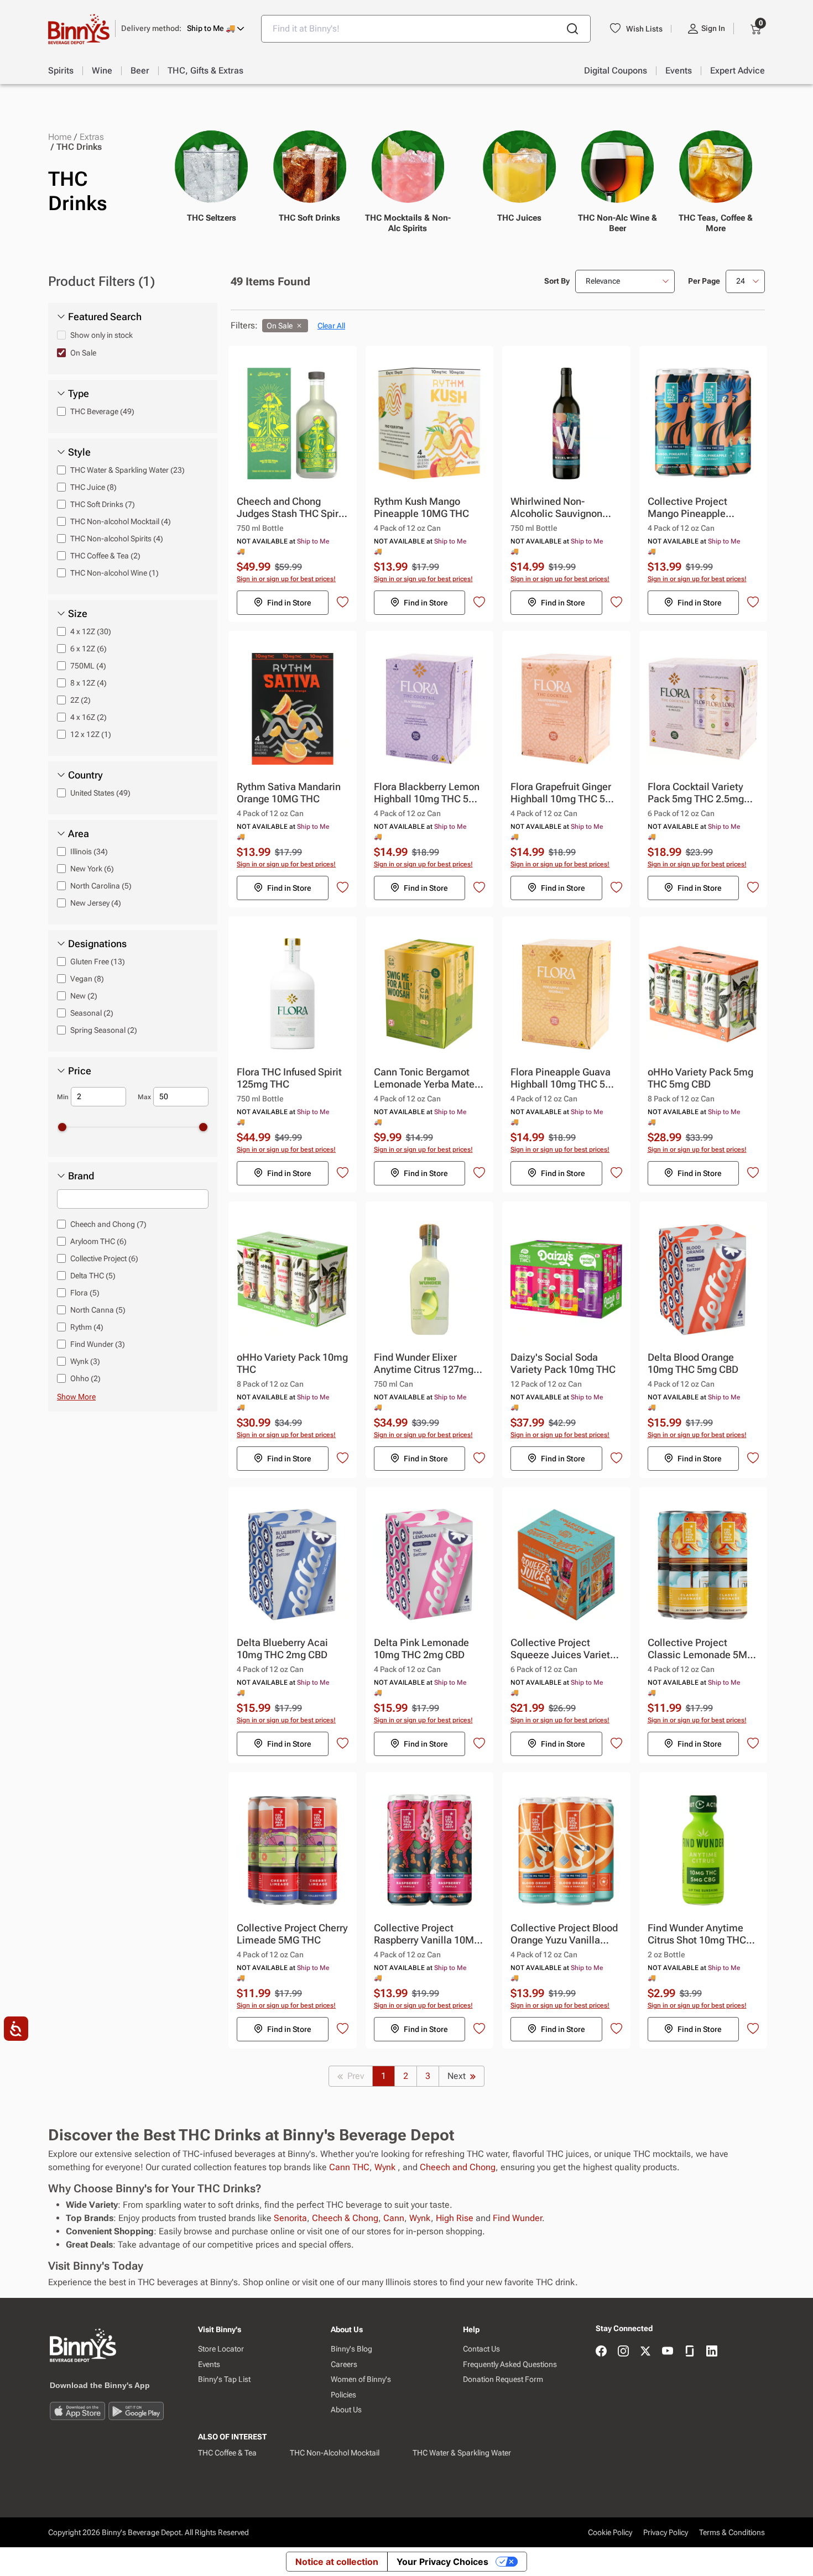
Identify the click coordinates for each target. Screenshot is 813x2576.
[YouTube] (668, 2352)
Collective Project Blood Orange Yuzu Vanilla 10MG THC (564, 1934)
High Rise (455, 2218)
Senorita (290, 2218)
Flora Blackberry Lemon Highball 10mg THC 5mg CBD (428, 793)
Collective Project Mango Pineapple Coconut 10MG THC (692, 508)
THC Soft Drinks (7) (103, 504)
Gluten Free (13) (98, 962)
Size (78, 614)
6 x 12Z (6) (88, 649)
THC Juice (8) (93, 487)
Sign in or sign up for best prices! (286, 579)
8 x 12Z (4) (88, 683)
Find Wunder (517, 2218)
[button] (183, 28)
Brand (81, 1176)
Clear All (331, 326)
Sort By (557, 281)
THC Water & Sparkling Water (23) (127, 470)
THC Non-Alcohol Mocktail (335, 2453)
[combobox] (426, 29)
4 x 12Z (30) (91, 631)
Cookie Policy (610, 2532)
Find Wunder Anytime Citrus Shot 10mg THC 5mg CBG (697, 1934)
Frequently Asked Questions (510, 2364)
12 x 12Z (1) (91, 734)
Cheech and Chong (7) (108, 1224)
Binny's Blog (351, 2349)
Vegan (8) (87, 979)
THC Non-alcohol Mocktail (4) (121, 521)
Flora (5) (85, 1293)
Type (79, 394)
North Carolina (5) (101, 886)
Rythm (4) (87, 1327)
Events (209, 2364)
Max (144, 1097)
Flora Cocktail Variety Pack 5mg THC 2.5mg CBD (696, 793)
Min (63, 1097)
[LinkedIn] (712, 2352)
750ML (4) (88, 666)
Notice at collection (337, 2562)
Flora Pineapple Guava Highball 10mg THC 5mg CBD (565, 1078)
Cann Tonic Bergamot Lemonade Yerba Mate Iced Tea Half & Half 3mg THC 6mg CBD (429, 1078)
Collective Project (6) (104, 1258)
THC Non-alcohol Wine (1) (114, 573)
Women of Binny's (361, 2379)
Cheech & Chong (345, 2218)
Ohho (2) (85, 1378)
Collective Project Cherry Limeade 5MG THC (292, 1934)
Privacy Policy (666, 2532)
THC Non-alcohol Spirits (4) (117, 539)
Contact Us (481, 2349)
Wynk (386, 2167)
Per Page (704, 281)
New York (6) (92, 869)
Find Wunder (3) (98, 1344)
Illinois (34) (89, 851)
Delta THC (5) (93, 1276)
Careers (344, 2364)
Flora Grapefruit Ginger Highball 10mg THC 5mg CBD (565, 793)
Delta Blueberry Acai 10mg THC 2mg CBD (282, 1648)
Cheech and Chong (458, 2167)
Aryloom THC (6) (98, 1241)
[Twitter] (645, 2352)
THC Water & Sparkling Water (462, 2453)
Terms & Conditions (732, 2532)
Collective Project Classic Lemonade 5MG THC (701, 1649)
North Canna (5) (98, 1310)
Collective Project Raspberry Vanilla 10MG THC (427, 1934)
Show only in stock (101, 335)
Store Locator (221, 2349)
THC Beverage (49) (102, 411)
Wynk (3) (85, 1361)
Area (79, 834)
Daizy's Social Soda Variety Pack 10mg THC (563, 1363)
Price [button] (80, 1071)
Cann (394, 2218)
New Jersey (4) (96, 903)
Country (85, 775)
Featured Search (105, 317)
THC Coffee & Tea (227, 2453)
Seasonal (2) (92, 1013)
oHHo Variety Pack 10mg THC (292, 1363)
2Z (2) (80, 700)
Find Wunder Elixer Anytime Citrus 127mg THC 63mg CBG (424, 1364)
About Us (346, 2410)
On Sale (83, 353)
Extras (92, 137)
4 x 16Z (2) (88, 717)
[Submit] (572, 29)
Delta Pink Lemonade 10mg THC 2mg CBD (421, 1648)
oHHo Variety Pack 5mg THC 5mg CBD (700, 1078)
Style (79, 452)
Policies (343, 2395)
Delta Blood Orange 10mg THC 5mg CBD (693, 1363)
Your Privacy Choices (442, 2562)
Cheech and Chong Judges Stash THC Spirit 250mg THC (291, 508)
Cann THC (349, 2167)
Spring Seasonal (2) (104, 1030)
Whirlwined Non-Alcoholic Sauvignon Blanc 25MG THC (556, 508)
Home (60, 137)
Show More (76, 1397)
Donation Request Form (503, 2379)
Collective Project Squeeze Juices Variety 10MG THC (563, 1649)
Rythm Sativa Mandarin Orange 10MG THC (289, 793)
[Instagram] (623, 2352)
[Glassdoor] (690, 2352)
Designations (97, 944)
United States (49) (100, 793)
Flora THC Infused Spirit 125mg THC (289, 1078)
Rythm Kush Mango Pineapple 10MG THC (421, 507)
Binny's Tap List (224, 2379)
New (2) (84, 996)
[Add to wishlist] (343, 602)
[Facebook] (601, 2352)
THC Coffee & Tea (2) (105, 556)
